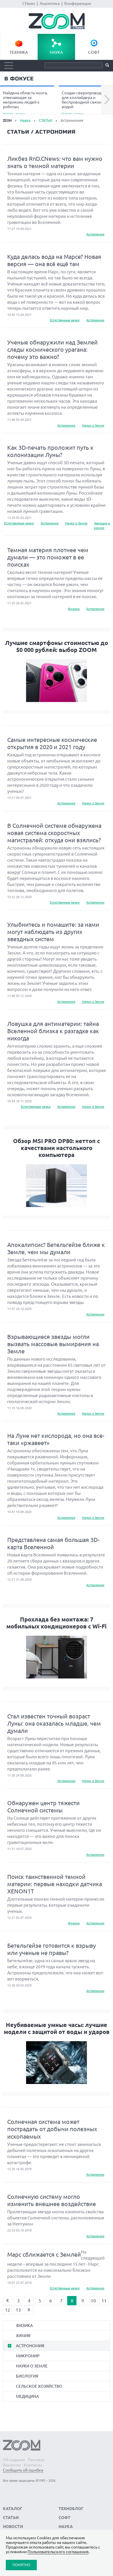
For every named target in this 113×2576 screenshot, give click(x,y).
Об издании (14, 2460)
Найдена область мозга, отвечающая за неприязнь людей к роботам (25, 103)
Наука (56, 52)
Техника (19, 52)
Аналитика (50, 3)
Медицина (27, 2396)
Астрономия (95, 234)
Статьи (11, 2518)
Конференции (78, 3)
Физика (74, 609)
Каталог (13, 2509)
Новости (13, 2527)
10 (93, 2301)
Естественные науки (65, 320)
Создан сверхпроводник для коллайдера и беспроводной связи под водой (85, 103)
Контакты (33, 2465)
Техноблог (71, 2509)
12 (8, 2310)
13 (18, 2310)
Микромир (28, 2356)
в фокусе (19, 79)
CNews (29, 3)
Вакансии (12, 2465)
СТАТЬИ (45, 120)
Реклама (36, 2460)
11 (104, 2301)
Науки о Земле (93, 425)
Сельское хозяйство (39, 2386)
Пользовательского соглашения (58, 2552)
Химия (23, 2336)
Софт (94, 52)
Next (107, 100)
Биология (27, 2376)
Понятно (21, 2565)
